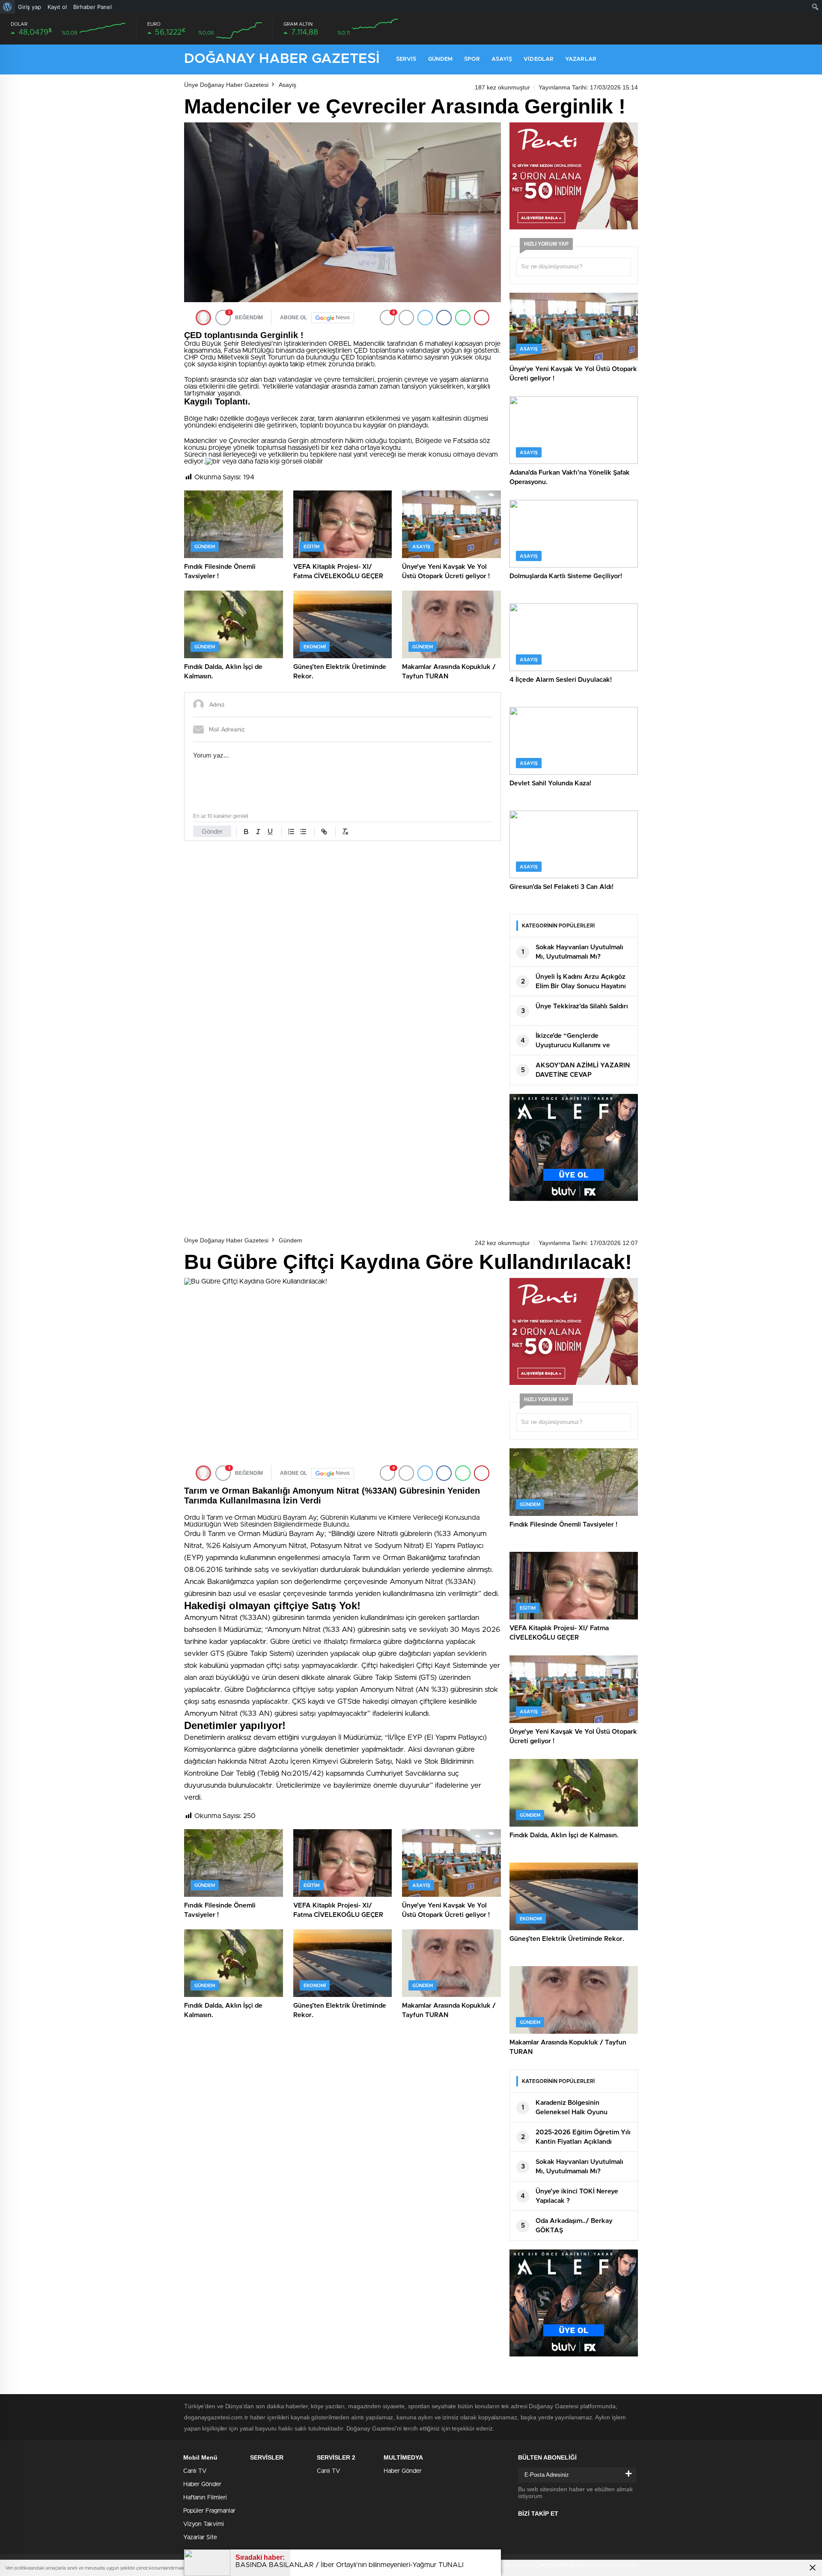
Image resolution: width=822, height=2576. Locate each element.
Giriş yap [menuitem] (30, 7)
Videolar (539, 59)
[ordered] (291, 832)
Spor (472, 59)
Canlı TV (195, 2471)
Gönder (212, 831)
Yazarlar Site (200, 2537)
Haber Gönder (202, 2484)
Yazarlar (581, 59)
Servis (406, 59)
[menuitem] (7, 7)
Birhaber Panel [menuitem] (92, 7)
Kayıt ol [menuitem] (57, 7)
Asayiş (502, 59)
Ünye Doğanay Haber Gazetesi (226, 85)
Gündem (441, 59)
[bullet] (303, 832)
